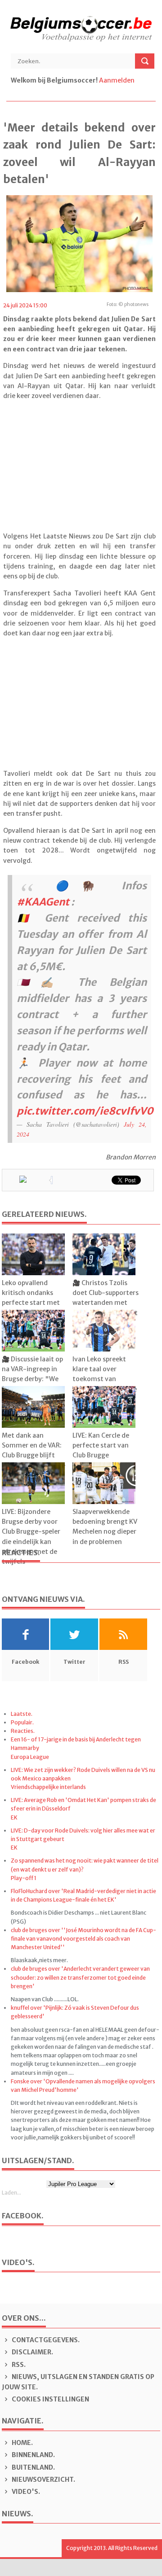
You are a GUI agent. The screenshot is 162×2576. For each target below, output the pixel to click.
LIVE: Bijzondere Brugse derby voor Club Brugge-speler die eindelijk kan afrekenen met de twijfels (31, 1537)
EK (14, 1817)
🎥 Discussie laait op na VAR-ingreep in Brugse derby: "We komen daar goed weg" (32, 1379)
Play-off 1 (24, 1878)
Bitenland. (33, 2467)
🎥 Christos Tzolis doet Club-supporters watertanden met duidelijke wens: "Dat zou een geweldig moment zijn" (106, 1308)
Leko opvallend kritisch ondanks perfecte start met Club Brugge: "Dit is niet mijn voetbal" (31, 1303)
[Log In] (137, 80)
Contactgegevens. (45, 2340)
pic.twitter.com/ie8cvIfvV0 (85, 1111)
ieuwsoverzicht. (43, 2480)
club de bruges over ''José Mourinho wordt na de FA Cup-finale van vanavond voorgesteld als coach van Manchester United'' (83, 1939)
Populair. (22, 1722)
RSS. (18, 2365)
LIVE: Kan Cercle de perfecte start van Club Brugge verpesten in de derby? (101, 1456)
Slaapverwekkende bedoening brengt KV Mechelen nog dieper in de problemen (105, 1527)
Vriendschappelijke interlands (48, 1787)
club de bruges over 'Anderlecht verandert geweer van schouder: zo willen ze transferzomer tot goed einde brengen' (80, 1977)
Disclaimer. (32, 2352)
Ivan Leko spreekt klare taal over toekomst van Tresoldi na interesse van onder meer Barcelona (105, 1384)
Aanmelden (117, 80)
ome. (22, 2443)
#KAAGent (43, 902)
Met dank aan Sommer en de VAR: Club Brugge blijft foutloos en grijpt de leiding (34, 1456)
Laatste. (22, 1714)
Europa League (30, 1757)
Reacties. (23, 1731)
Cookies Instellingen (50, 2399)
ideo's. (26, 2492)
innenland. (33, 2455)
